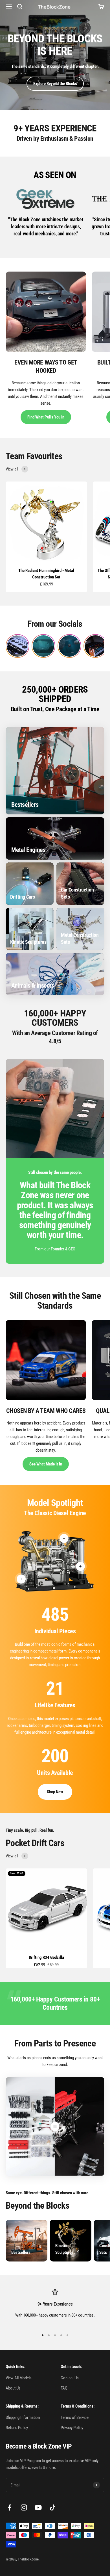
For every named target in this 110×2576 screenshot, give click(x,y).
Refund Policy (17, 2428)
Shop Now (55, 1792)
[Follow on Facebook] (9, 2507)
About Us (13, 2388)
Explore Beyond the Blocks (55, 84)
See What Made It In (46, 1464)
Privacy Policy (72, 2428)
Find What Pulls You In (46, 417)
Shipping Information (23, 2417)
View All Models (19, 2378)
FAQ (64, 2388)
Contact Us (70, 2378)
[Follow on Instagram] (24, 2507)
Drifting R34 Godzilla (46, 1957)
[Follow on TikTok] (53, 2507)
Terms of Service (75, 2417)
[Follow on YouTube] (38, 2507)
